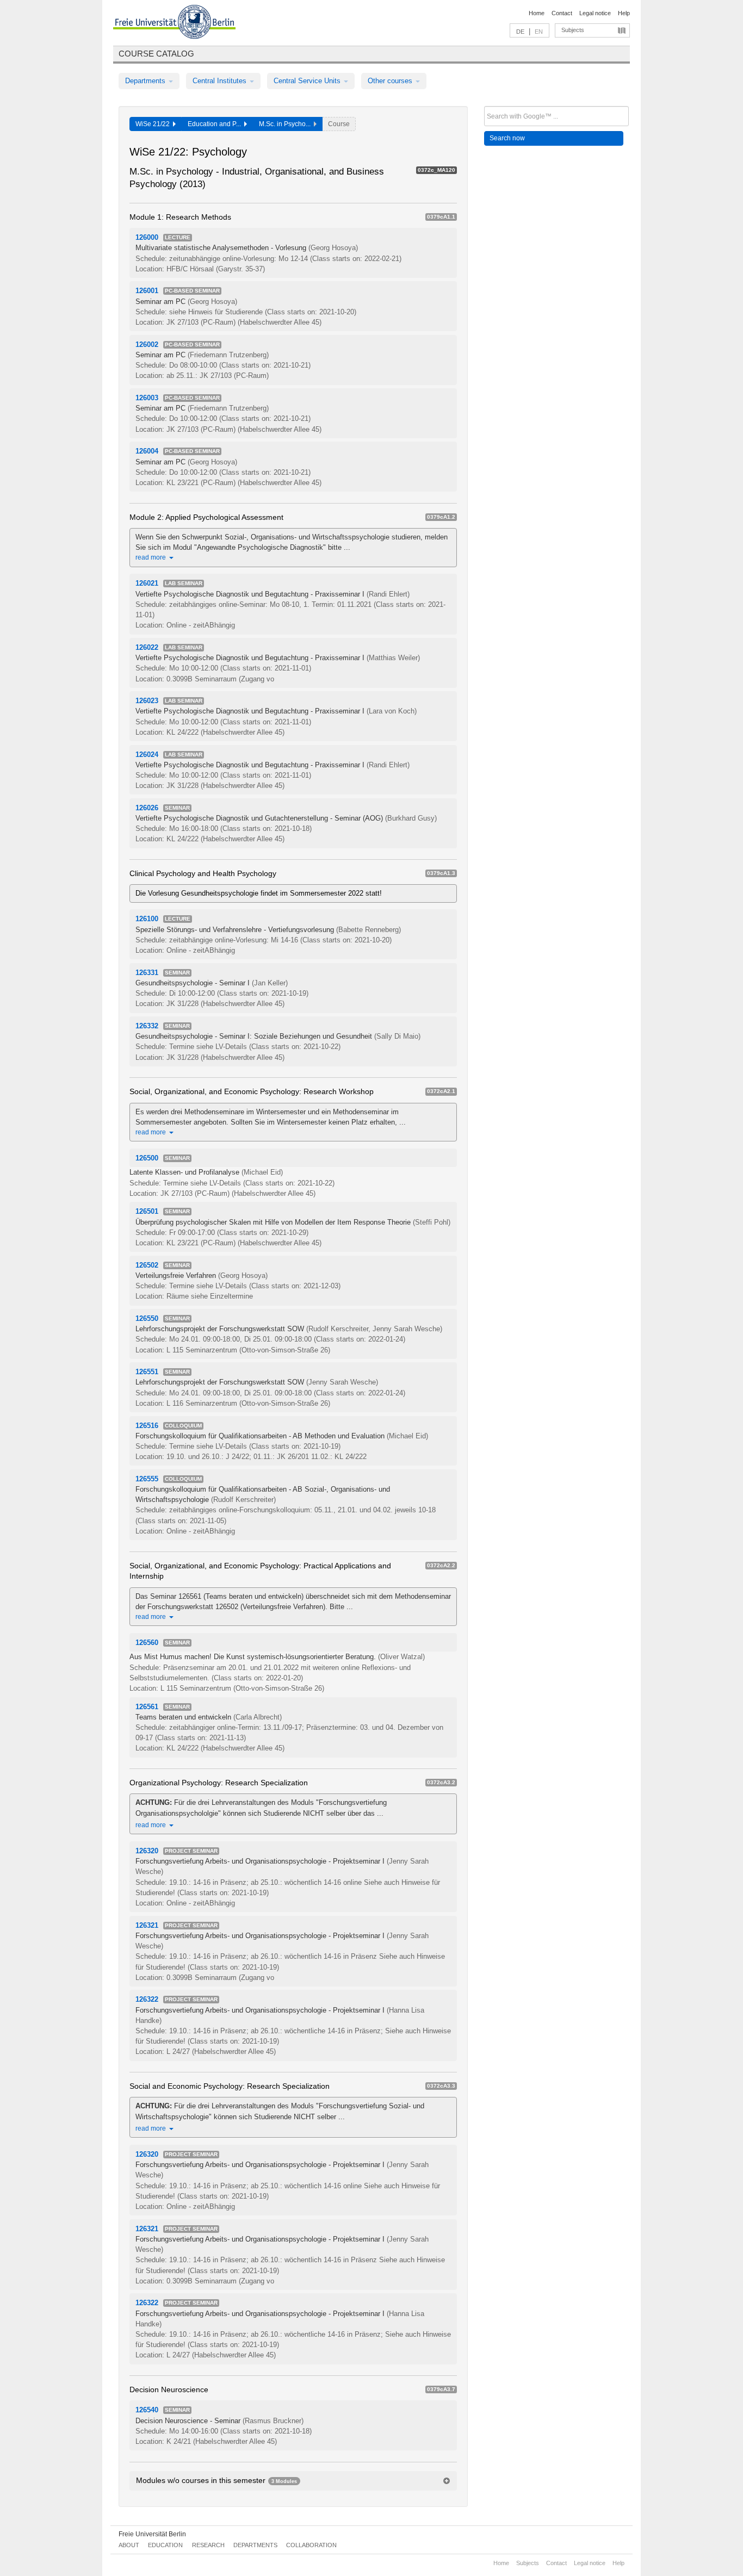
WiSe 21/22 (154, 124)
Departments (146, 81)
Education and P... (216, 124)
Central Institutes (221, 81)
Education (165, 2545)
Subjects (573, 30)
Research (208, 2545)
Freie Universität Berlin (152, 2534)
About (129, 2545)
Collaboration (311, 2545)
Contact (562, 13)
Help (624, 13)
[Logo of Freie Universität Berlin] (174, 23)
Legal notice (595, 13)
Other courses (391, 81)
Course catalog (156, 54)
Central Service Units (308, 81)
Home (537, 13)
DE (520, 32)
